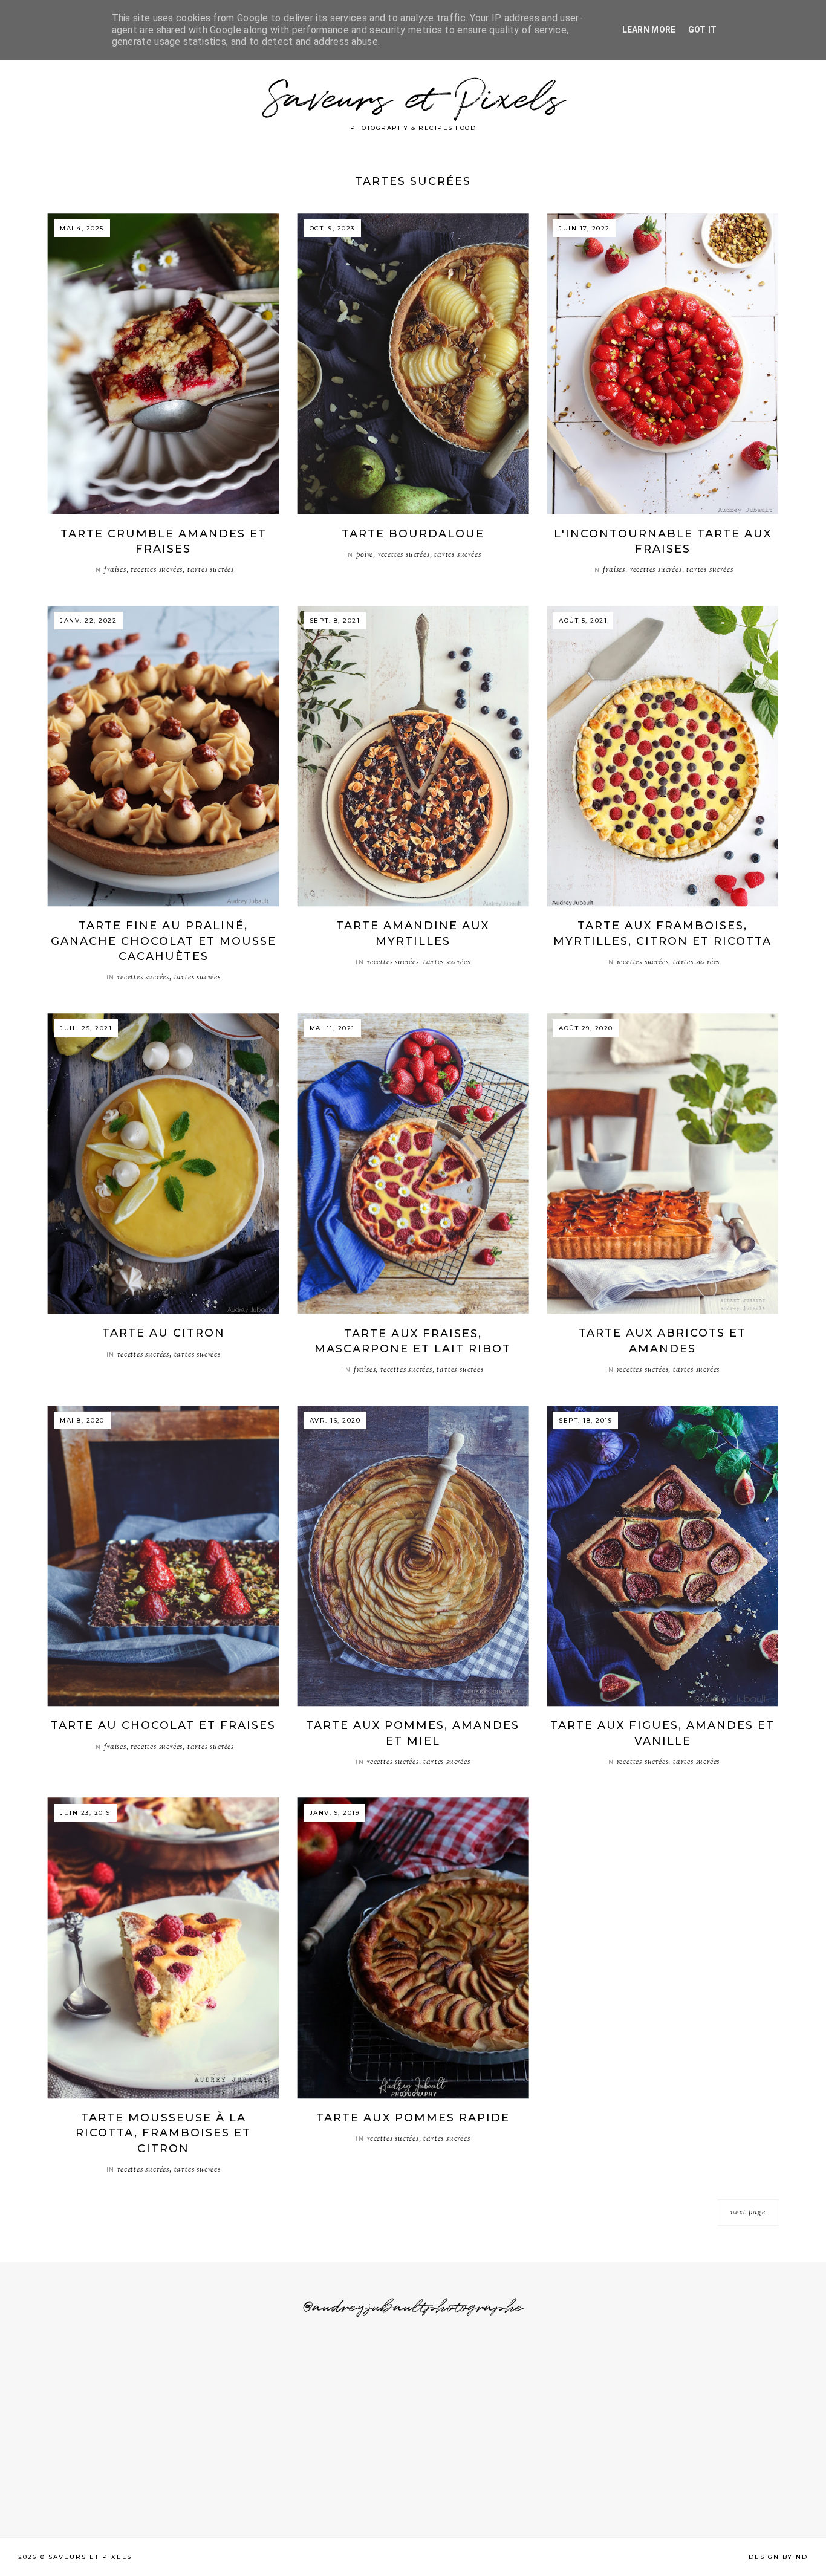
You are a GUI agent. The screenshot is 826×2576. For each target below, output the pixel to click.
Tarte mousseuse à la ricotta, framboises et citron (163, 2133)
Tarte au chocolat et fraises (163, 1725)
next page (748, 2213)
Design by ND (778, 2557)
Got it (703, 30)
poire (365, 555)
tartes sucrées (211, 570)
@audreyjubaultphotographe (413, 2308)
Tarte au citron (164, 1333)
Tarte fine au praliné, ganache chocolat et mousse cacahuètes (164, 941)
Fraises (115, 570)
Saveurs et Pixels (413, 100)
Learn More (649, 30)
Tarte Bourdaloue (413, 534)
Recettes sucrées (157, 570)
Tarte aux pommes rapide (413, 2118)
